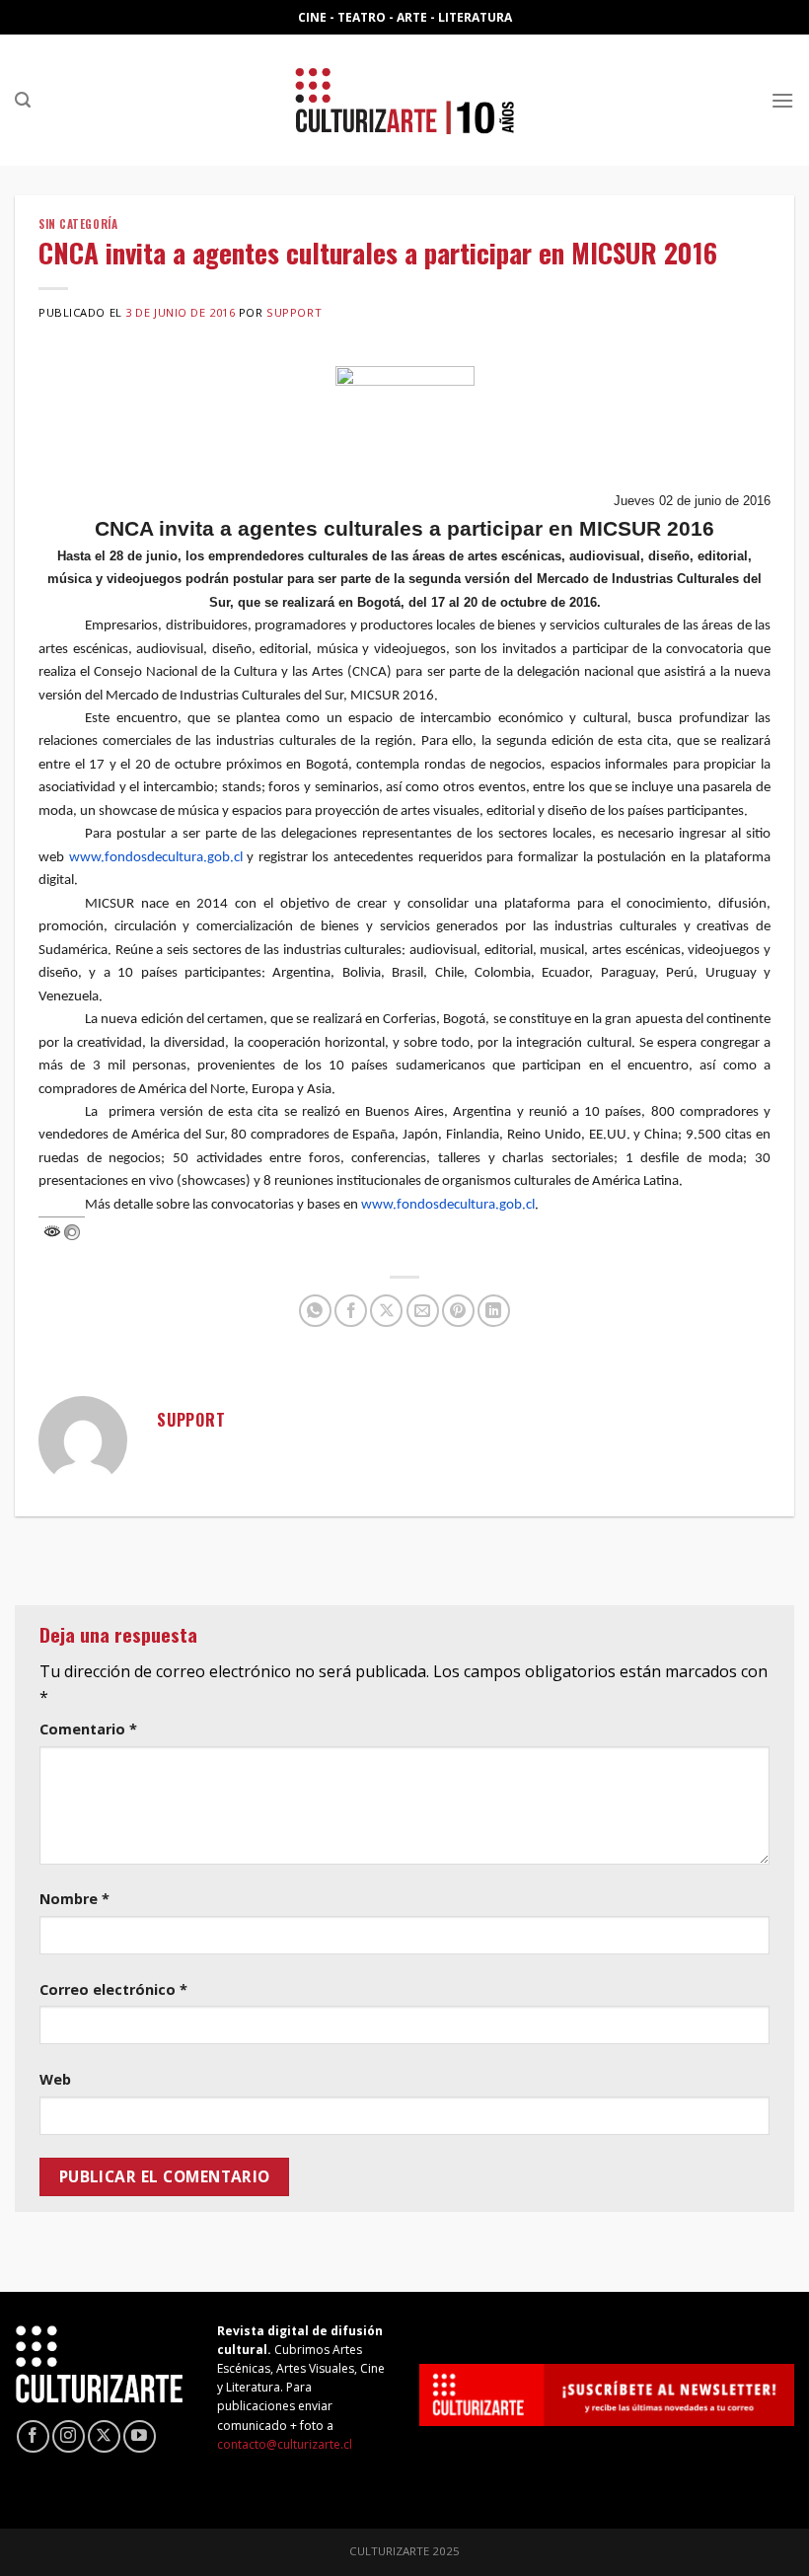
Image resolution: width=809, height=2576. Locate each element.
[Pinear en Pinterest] (458, 1311)
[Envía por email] (423, 1311)
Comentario (88, 1729)
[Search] (23, 100)
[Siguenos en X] (104, 2436)
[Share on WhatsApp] (315, 1311)
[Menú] (782, 100)
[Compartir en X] (386, 1311)
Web (55, 2079)
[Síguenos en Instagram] (69, 2436)
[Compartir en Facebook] (351, 1311)
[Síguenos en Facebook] (33, 2436)
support (294, 312)
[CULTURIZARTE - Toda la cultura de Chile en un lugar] (404, 100)
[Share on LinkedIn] (494, 1311)
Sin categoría (78, 224)
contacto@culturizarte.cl (285, 2444)
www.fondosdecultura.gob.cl (156, 858)
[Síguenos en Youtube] (140, 2436)
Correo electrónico (113, 1989)
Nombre (74, 1899)
